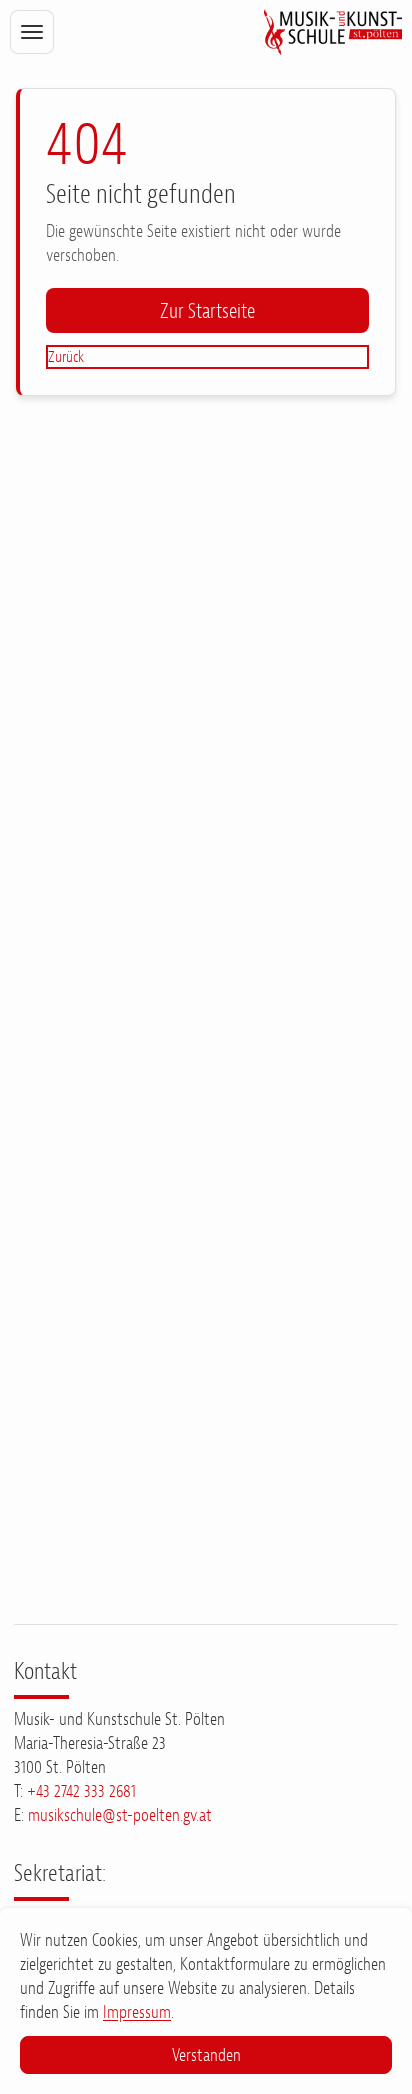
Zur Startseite (207, 311)
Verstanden (206, 2055)
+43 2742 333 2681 (81, 1791)
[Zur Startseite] (332, 32)
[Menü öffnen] (31, 31)
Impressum (137, 2012)
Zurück (66, 357)
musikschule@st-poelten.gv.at (120, 1815)
